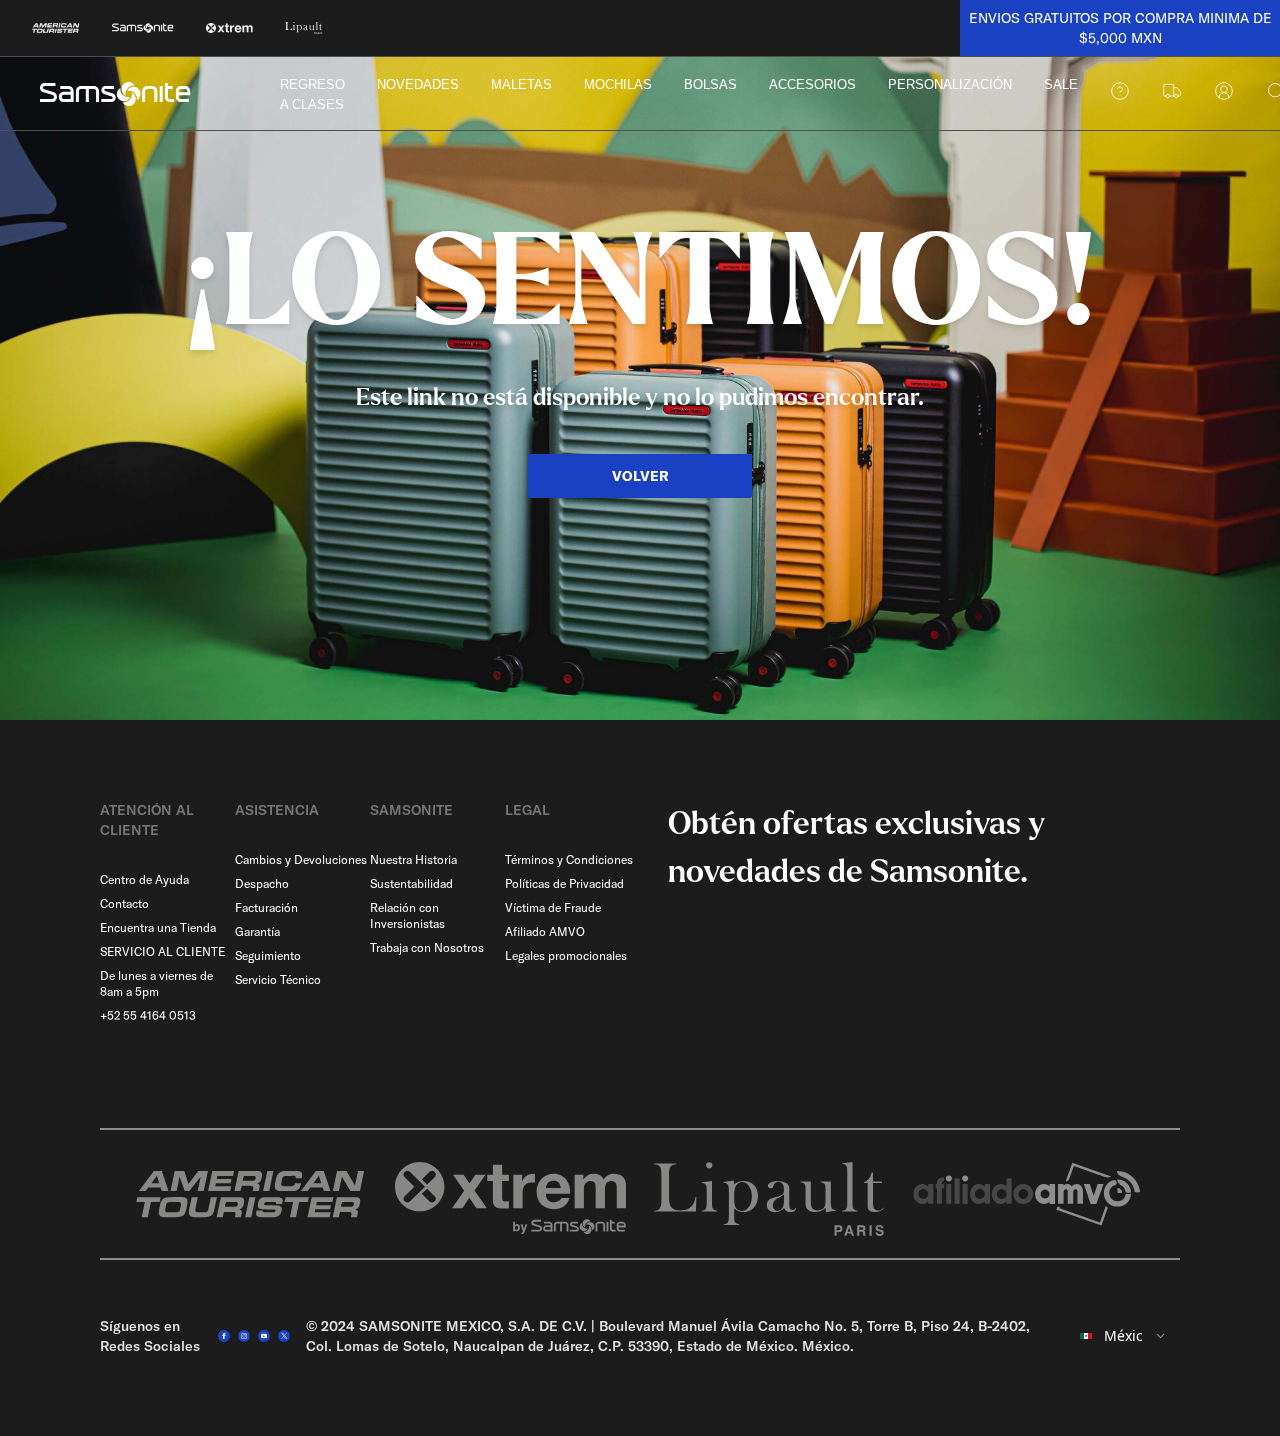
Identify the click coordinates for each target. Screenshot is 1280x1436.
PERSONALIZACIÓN (950, 84)
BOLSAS (710, 84)
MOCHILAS (618, 84)
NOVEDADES (418, 84)
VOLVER (640, 476)
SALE (1061, 84)
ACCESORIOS (812, 84)
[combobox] (1123, 1336)
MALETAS (521, 84)
